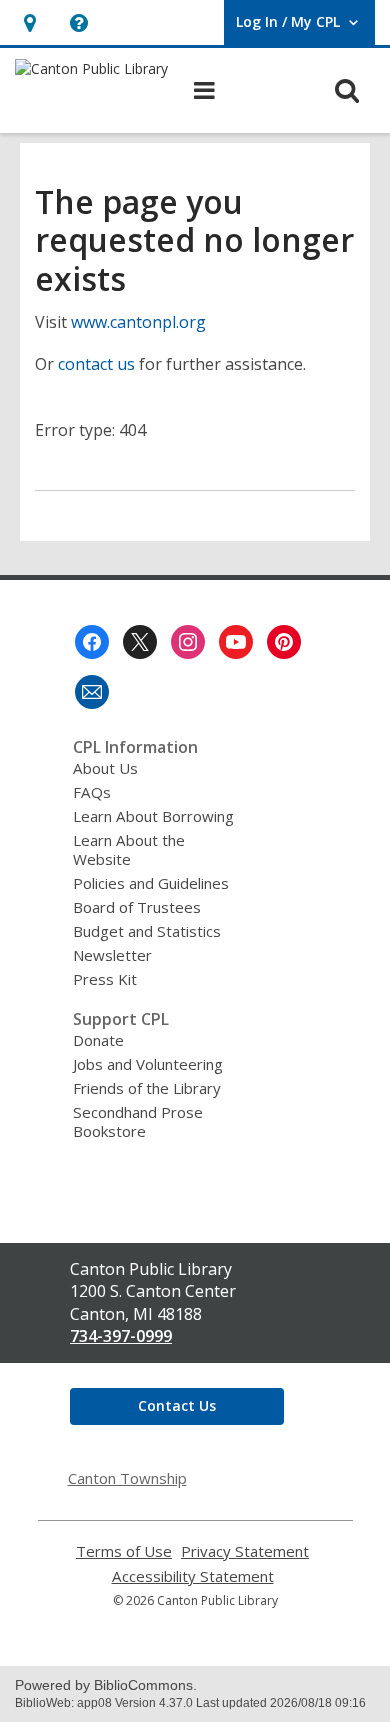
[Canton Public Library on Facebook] (92, 642)
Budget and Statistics (147, 931)
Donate (98, 1040)
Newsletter (112, 955)
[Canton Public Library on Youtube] (236, 642)
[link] (29, 22)
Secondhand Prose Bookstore (138, 1121)
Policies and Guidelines (151, 883)
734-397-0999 (121, 1336)
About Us (105, 768)
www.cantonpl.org (138, 322)
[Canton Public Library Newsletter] (92, 692)
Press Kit (105, 979)
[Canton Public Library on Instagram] (188, 642)
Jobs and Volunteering (148, 1064)
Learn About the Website (129, 849)
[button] (78, 22)
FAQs (92, 792)
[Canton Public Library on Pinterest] (284, 642)
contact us (96, 364)
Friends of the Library (147, 1088)
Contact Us (177, 1405)
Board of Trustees (137, 907)
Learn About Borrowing (153, 816)
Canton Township (127, 1478)
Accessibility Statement (193, 1576)
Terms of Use (124, 1551)
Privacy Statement (245, 1551)
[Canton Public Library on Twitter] (140, 642)
